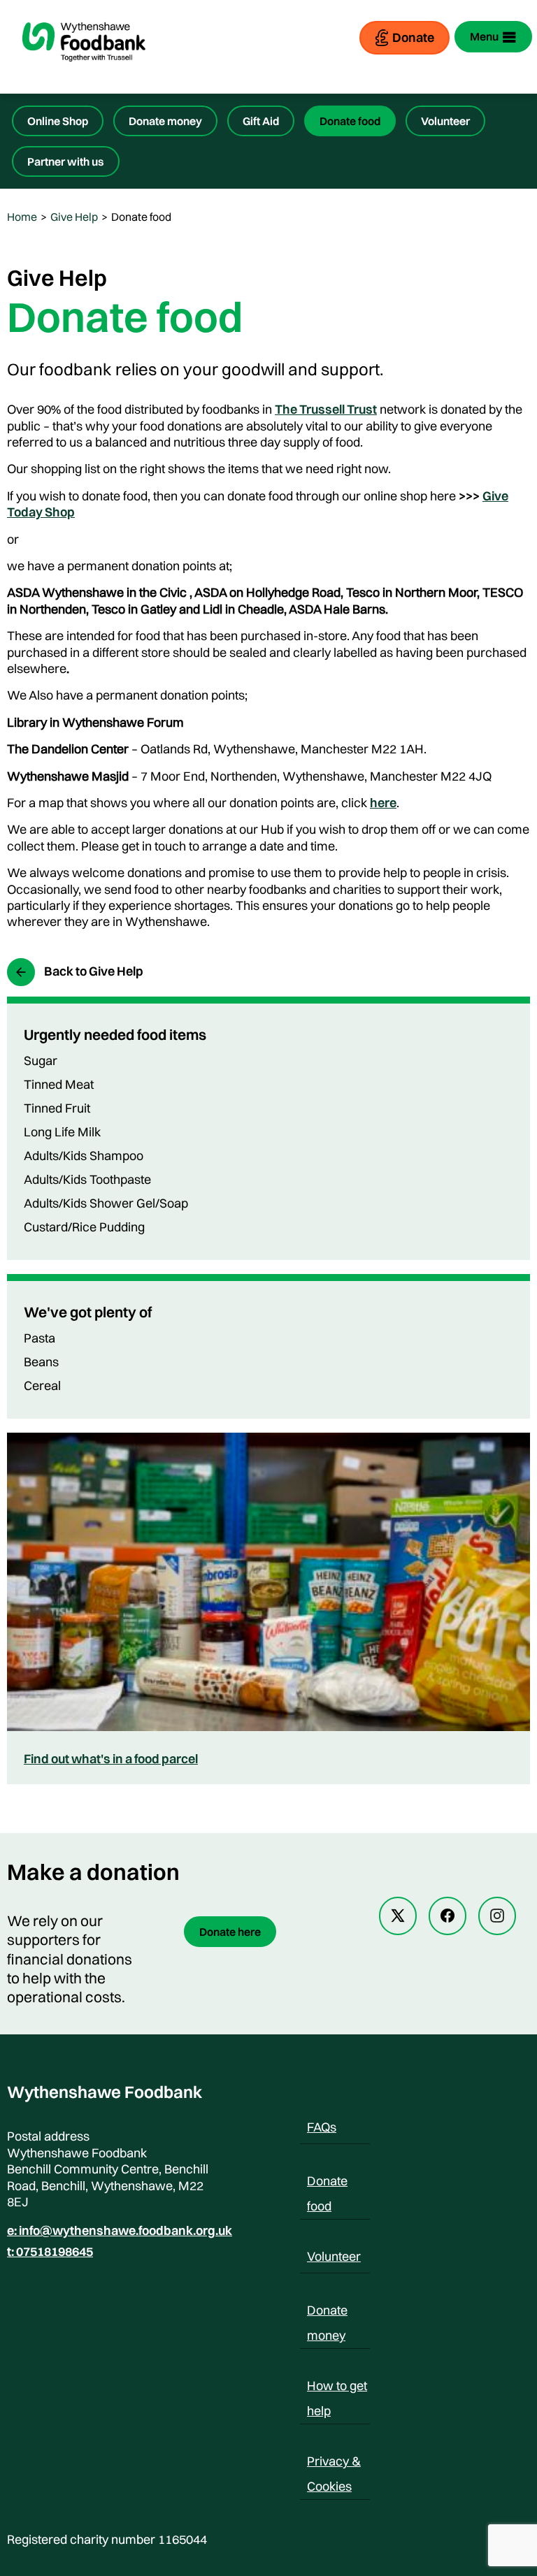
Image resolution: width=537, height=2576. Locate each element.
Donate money (165, 121)
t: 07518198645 (50, 2252)
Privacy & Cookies (334, 2463)
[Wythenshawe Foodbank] (84, 73)
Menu (484, 36)
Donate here (230, 1932)
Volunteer (445, 121)
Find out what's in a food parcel (111, 1759)
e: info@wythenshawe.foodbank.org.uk (120, 2231)
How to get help (337, 2388)
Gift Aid (261, 121)
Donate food (350, 121)
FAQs (322, 2127)
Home (22, 217)
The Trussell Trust (326, 409)
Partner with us (66, 161)
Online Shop (58, 121)
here (383, 803)
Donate (413, 37)
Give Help (74, 217)
